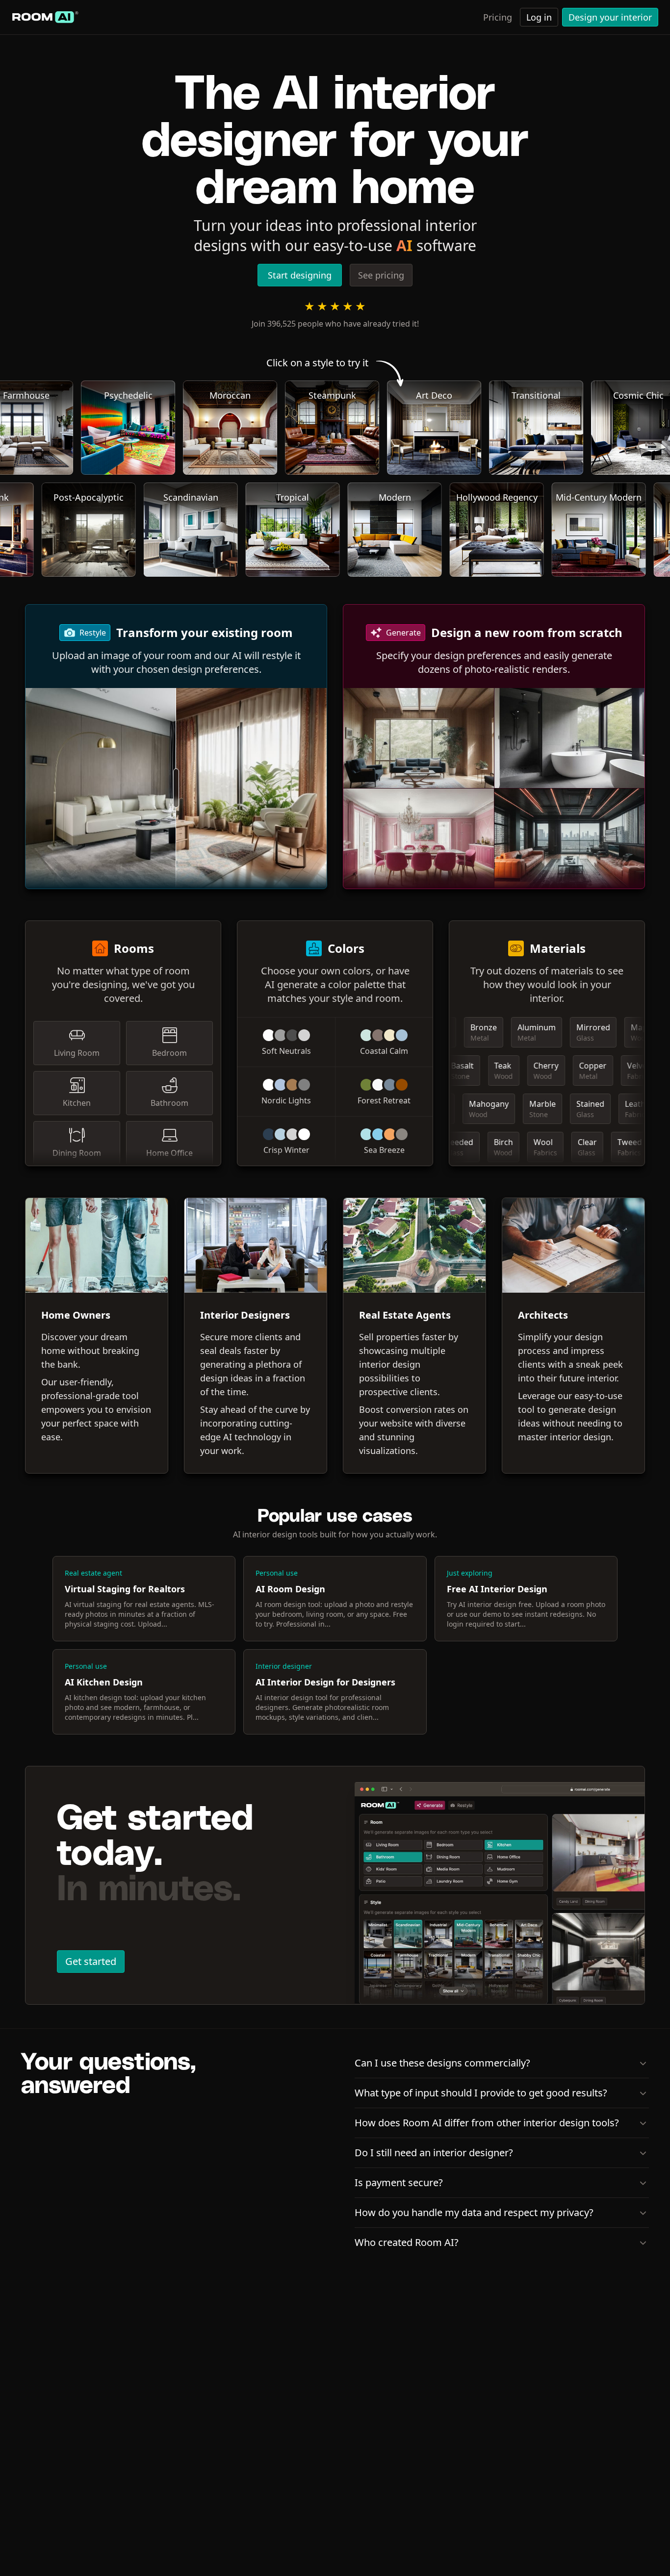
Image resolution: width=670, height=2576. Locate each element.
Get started (91, 1961)
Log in (539, 17)
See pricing (381, 275)
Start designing (300, 275)
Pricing (498, 17)
